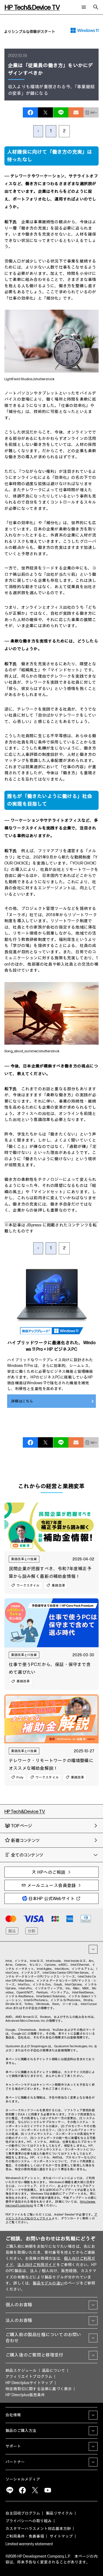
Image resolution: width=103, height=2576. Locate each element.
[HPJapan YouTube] (48, 2490)
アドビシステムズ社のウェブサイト (51, 2216)
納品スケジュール (21, 2371)
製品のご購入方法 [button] (21, 2431)
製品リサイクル (59, 2513)
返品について (53, 2371)
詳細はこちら (22, 1401)
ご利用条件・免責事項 (25, 2536)
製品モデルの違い (48, 2283)
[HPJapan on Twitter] (35, 2490)
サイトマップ (61, 2536)
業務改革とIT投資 (24, 1559)
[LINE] (10, 2490)
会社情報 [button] (13, 2415)
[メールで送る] (76, 112)
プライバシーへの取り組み (29, 2521)
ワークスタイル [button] (28, 1585)
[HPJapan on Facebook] (22, 2490)
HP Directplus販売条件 (25, 2395)
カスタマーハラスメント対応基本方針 (38, 2529)
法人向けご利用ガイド (37, 2265)
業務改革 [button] (58, 1585)
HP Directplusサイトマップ (29, 2383)
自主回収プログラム (23, 2513)
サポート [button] (13, 2446)
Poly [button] (20, 1777)
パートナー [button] (15, 2462)
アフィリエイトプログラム (29, 2377)
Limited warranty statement (29, 2544)
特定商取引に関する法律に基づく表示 (39, 2389)
